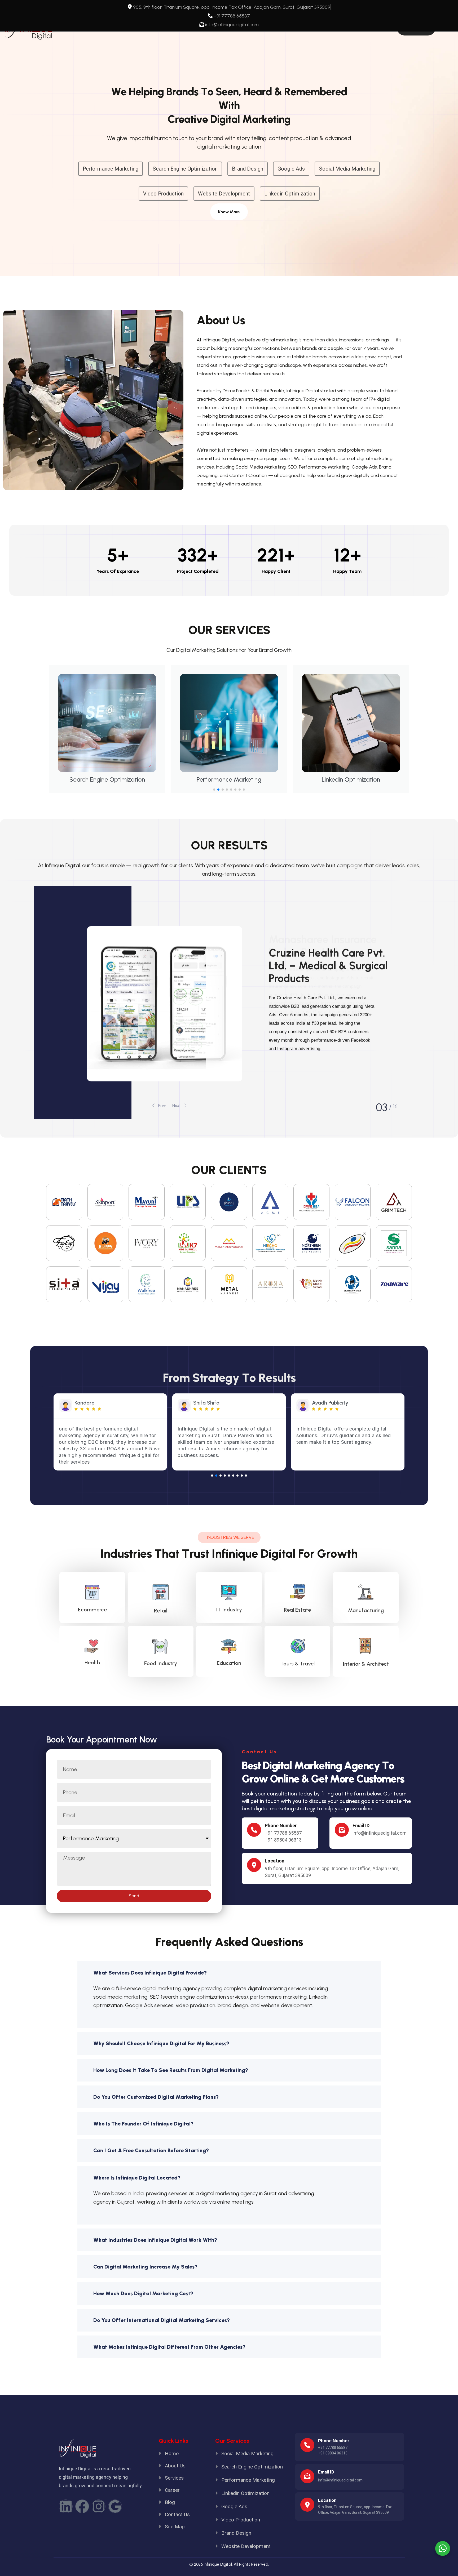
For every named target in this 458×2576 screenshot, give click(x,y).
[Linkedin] (66, 2506)
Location (327, 2500)
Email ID (361, 1826)
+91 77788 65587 (283, 1833)
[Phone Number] (254, 1830)
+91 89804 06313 (283, 1840)
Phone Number (281, 1826)
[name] (229, 212)
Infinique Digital (218, 2564)
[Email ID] (342, 1830)
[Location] (307, 2505)
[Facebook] (82, 2506)
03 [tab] (382, 1107)
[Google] (115, 2506)
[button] (214, 790)
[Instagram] (99, 2506)
